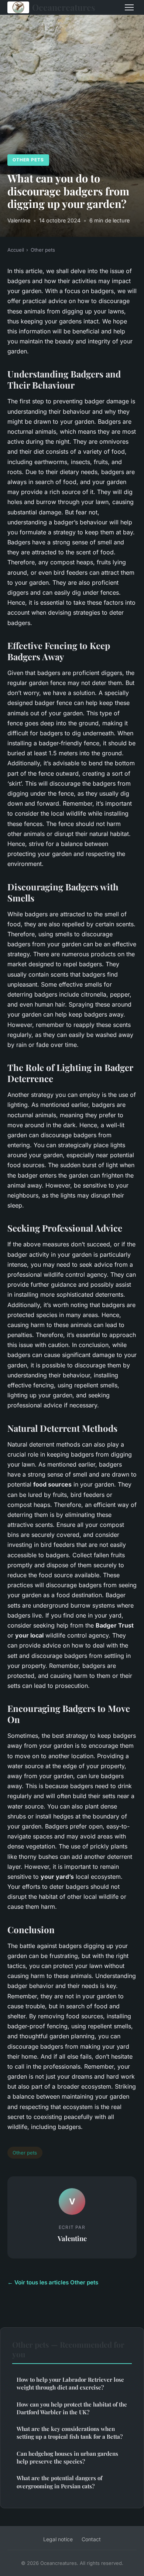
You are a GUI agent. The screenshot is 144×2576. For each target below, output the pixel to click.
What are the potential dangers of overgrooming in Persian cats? (59, 2482)
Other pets (28, 160)
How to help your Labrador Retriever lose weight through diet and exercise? (70, 2383)
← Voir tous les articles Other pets (53, 2282)
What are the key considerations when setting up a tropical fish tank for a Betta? (70, 2433)
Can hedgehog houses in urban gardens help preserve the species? (67, 2457)
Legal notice (58, 2539)
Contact (91, 2539)
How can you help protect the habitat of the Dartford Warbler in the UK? (72, 2408)
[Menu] (129, 7)
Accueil (16, 250)
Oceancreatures (64, 7)
